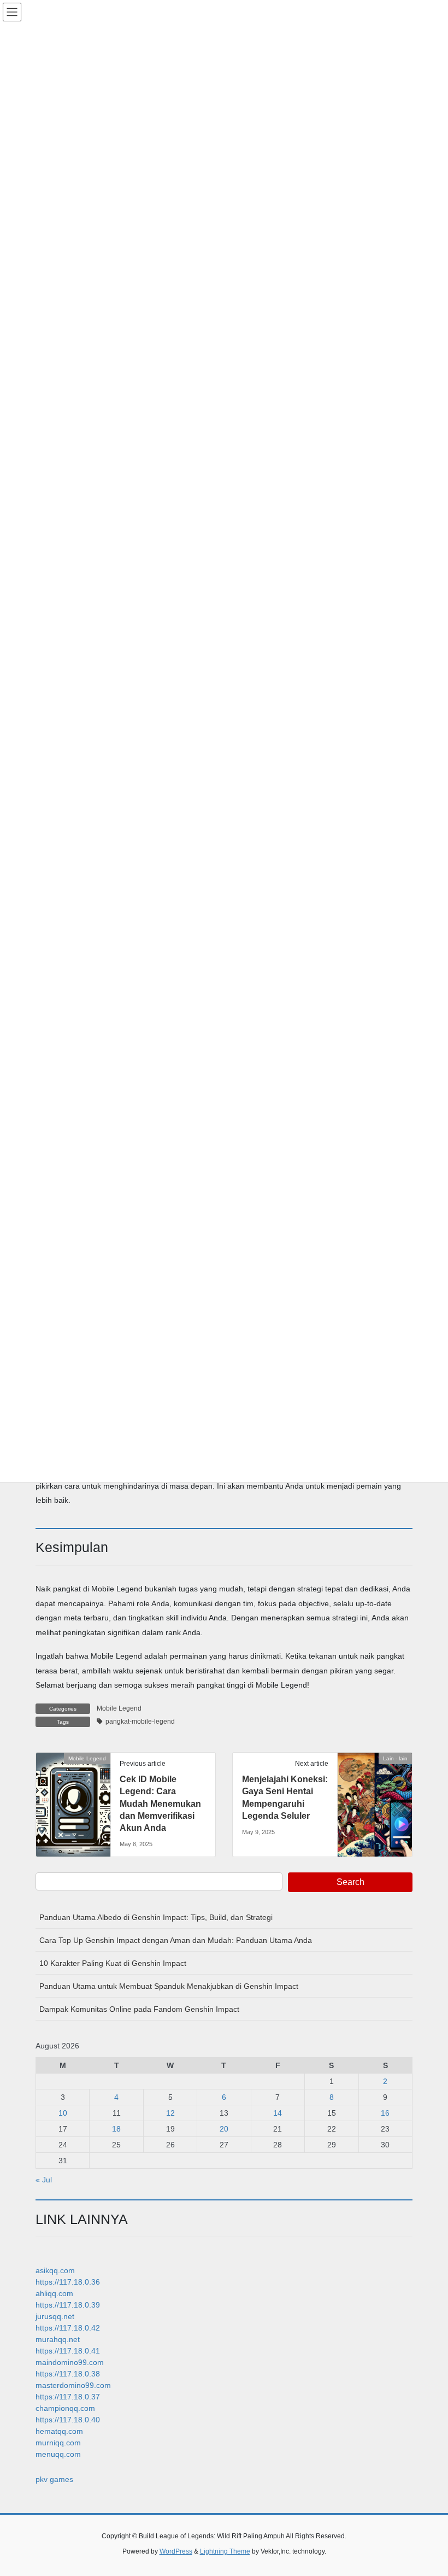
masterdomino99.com (73, 2385)
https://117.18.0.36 (68, 2282)
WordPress (176, 2551)
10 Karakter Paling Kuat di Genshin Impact (113, 1963)
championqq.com (65, 2408)
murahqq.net (58, 2339)
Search (350, 1882)
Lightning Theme (225, 2551)
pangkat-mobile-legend (140, 1722)
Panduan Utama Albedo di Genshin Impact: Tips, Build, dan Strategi (156, 1917)
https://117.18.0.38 (68, 2374)
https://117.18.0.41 (68, 2351)
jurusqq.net (55, 2316)
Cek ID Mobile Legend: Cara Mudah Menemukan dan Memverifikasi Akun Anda (160, 1804)
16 (385, 2113)
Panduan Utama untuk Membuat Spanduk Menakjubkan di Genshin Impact (169, 1986)
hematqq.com (59, 2431)
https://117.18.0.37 (68, 2397)
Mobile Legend (119, 1708)
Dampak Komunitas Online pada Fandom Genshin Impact (139, 2009)
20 (224, 2129)
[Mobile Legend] (73, 1793)
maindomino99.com (70, 2362)
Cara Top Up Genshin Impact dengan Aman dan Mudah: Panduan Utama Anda (176, 1940)
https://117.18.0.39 (68, 2305)
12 (170, 2113)
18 (116, 2129)
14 (278, 2113)
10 (63, 2113)
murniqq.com (58, 2443)
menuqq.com (58, 2454)
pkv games (54, 2479)
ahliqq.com (54, 2293)
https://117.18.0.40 (68, 2420)
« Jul (44, 2180)
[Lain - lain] (375, 1793)
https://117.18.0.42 (68, 2328)
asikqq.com (55, 2270)
